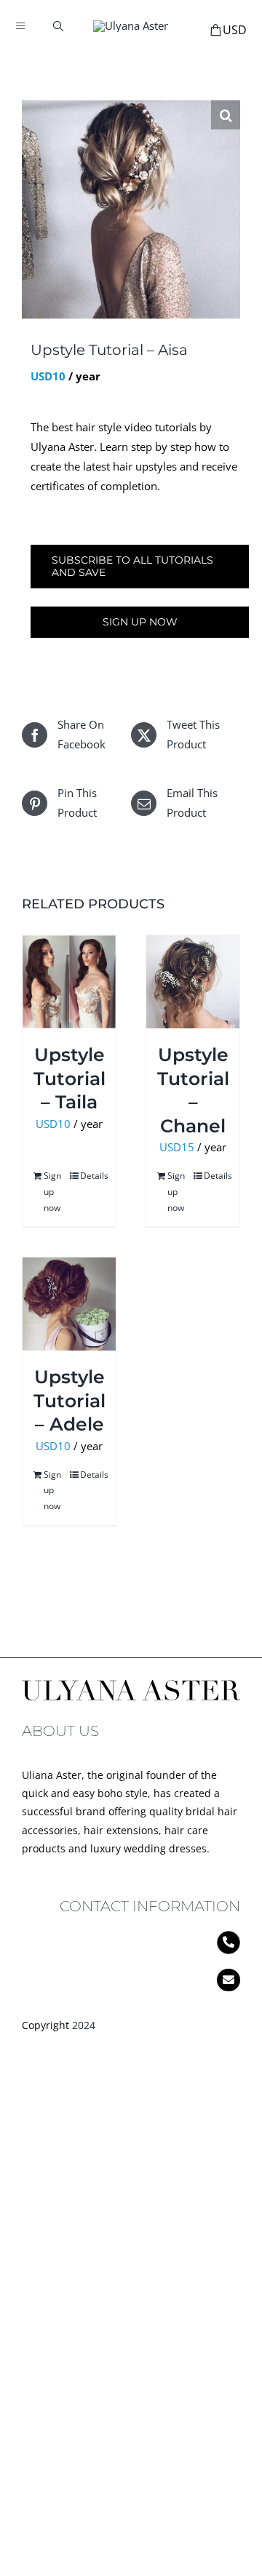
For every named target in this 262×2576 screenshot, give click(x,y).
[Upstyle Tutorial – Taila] (69, 982)
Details (92, 1176)
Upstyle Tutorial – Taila (70, 1078)
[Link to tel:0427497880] (229, 1943)
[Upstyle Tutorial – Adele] (69, 1304)
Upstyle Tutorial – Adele (70, 1400)
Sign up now (140, 622)
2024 (84, 2025)
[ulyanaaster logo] (131, 25)
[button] (226, 115)
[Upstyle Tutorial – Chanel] (193, 982)
